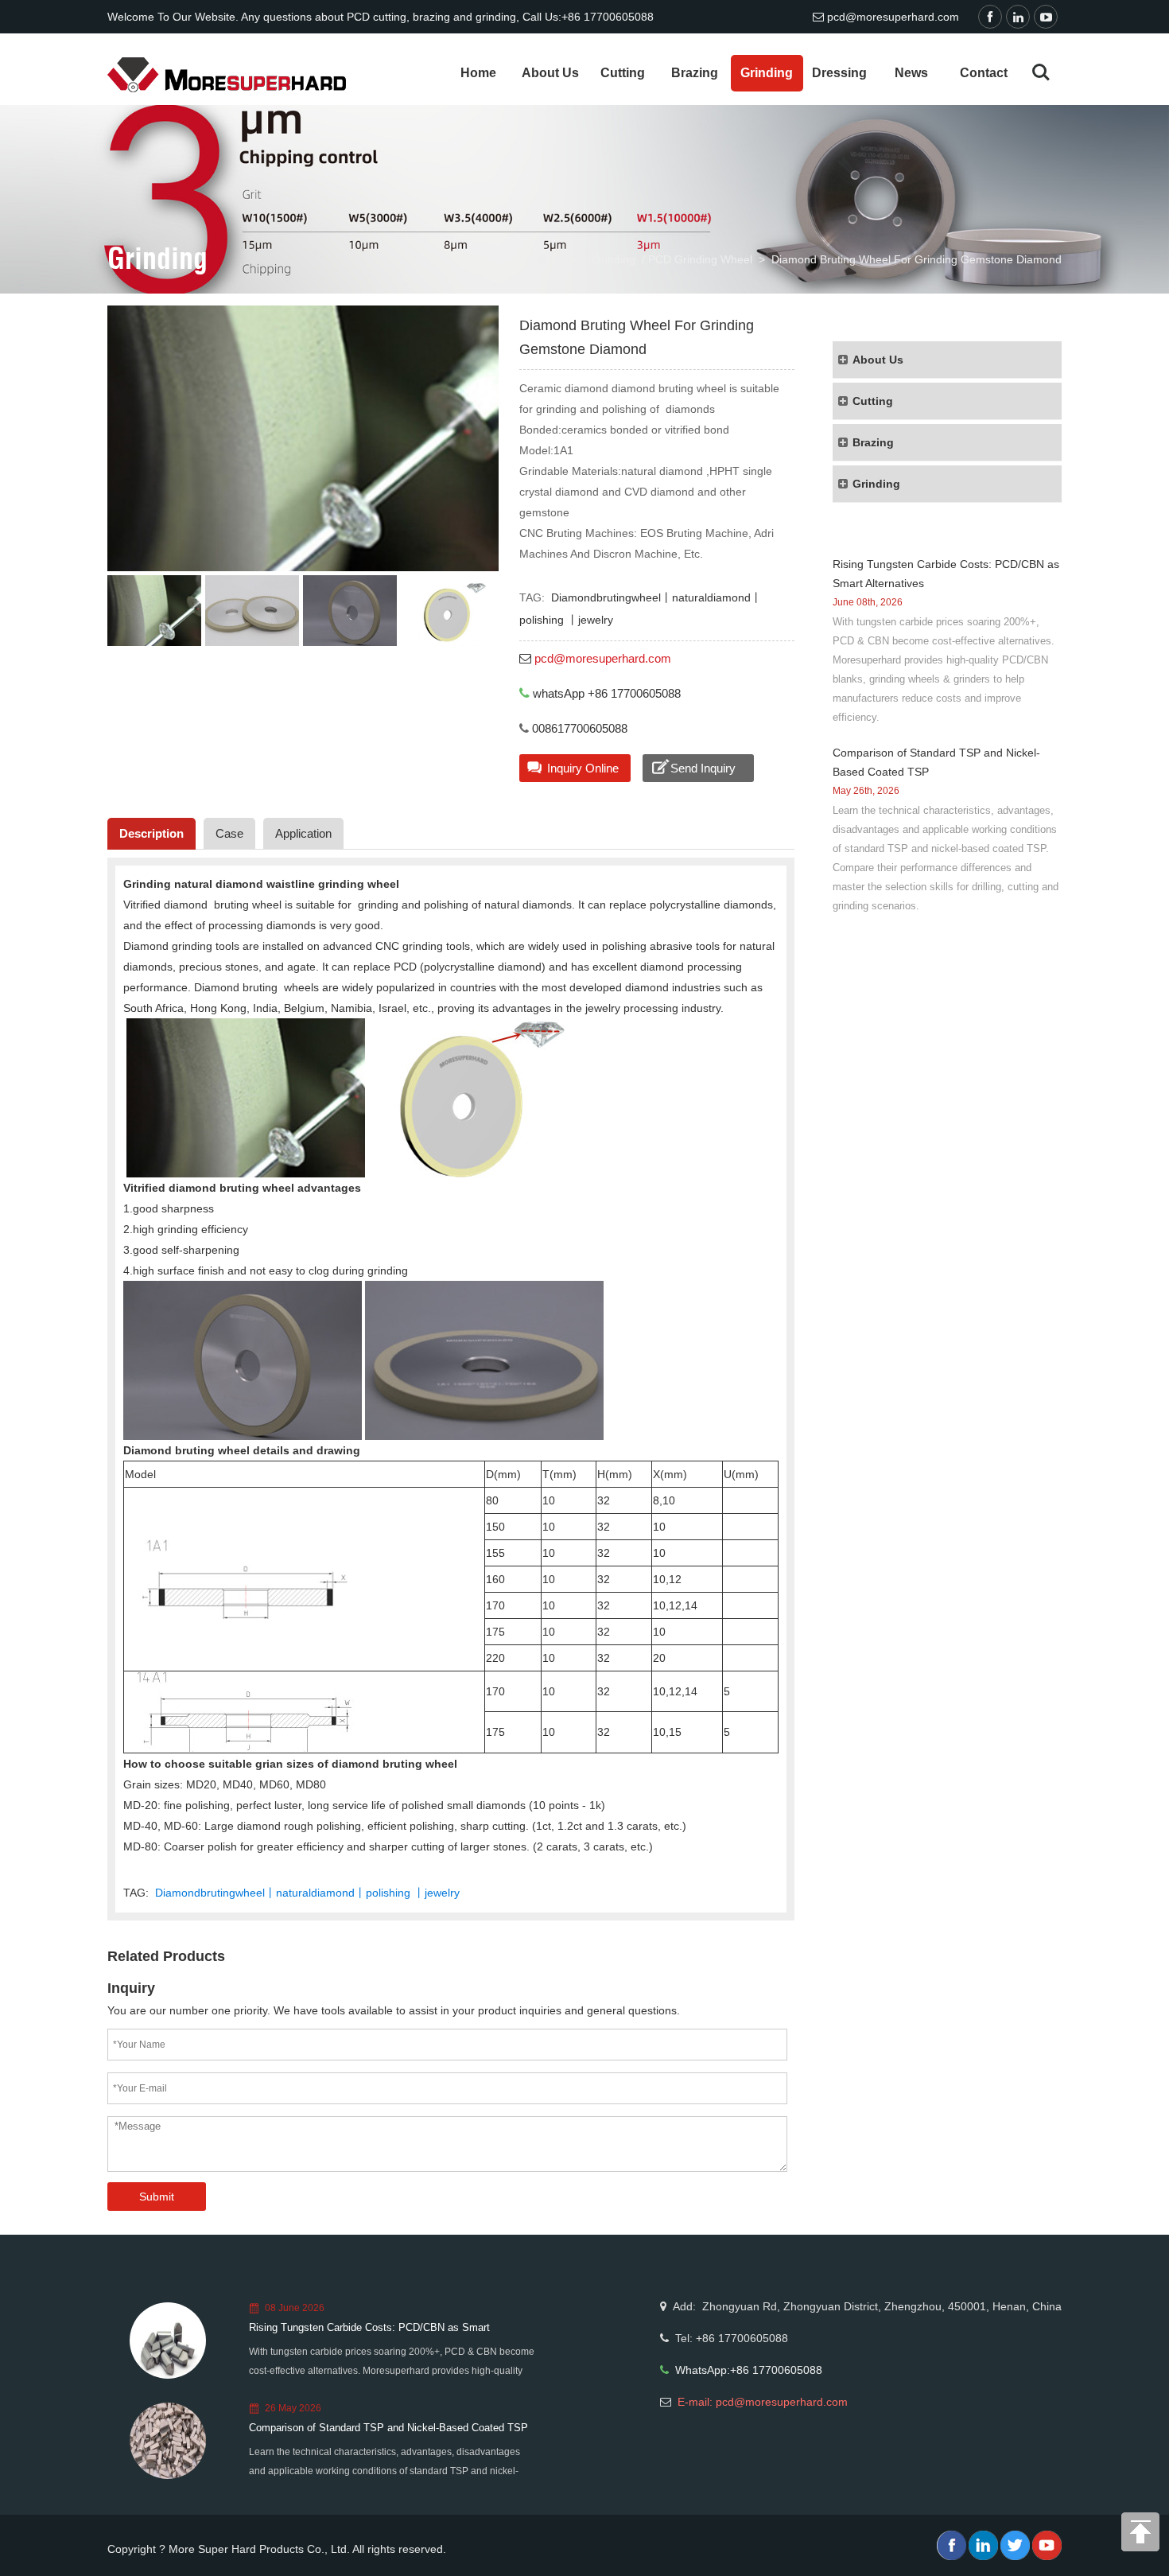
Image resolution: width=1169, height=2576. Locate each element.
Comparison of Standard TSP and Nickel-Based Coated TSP (388, 2428)
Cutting (623, 73)
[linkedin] (1020, 18)
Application (303, 833)
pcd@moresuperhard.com (893, 17)
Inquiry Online (583, 768)
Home (478, 73)
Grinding (767, 73)
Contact (984, 73)
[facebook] (992, 18)
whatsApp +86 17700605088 (607, 693)
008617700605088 (578, 728)
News (911, 73)
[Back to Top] (1141, 2536)
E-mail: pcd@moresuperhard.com (763, 2402)
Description (151, 833)
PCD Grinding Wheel (700, 259)
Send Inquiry (703, 768)
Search (1041, 72)
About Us (550, 73)
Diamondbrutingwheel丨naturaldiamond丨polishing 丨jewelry (307, 1893)
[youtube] (1048, 18)
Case (229, 833)
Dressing (839, 73)
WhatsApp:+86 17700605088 (749, 2370)
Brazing (695, 73)
